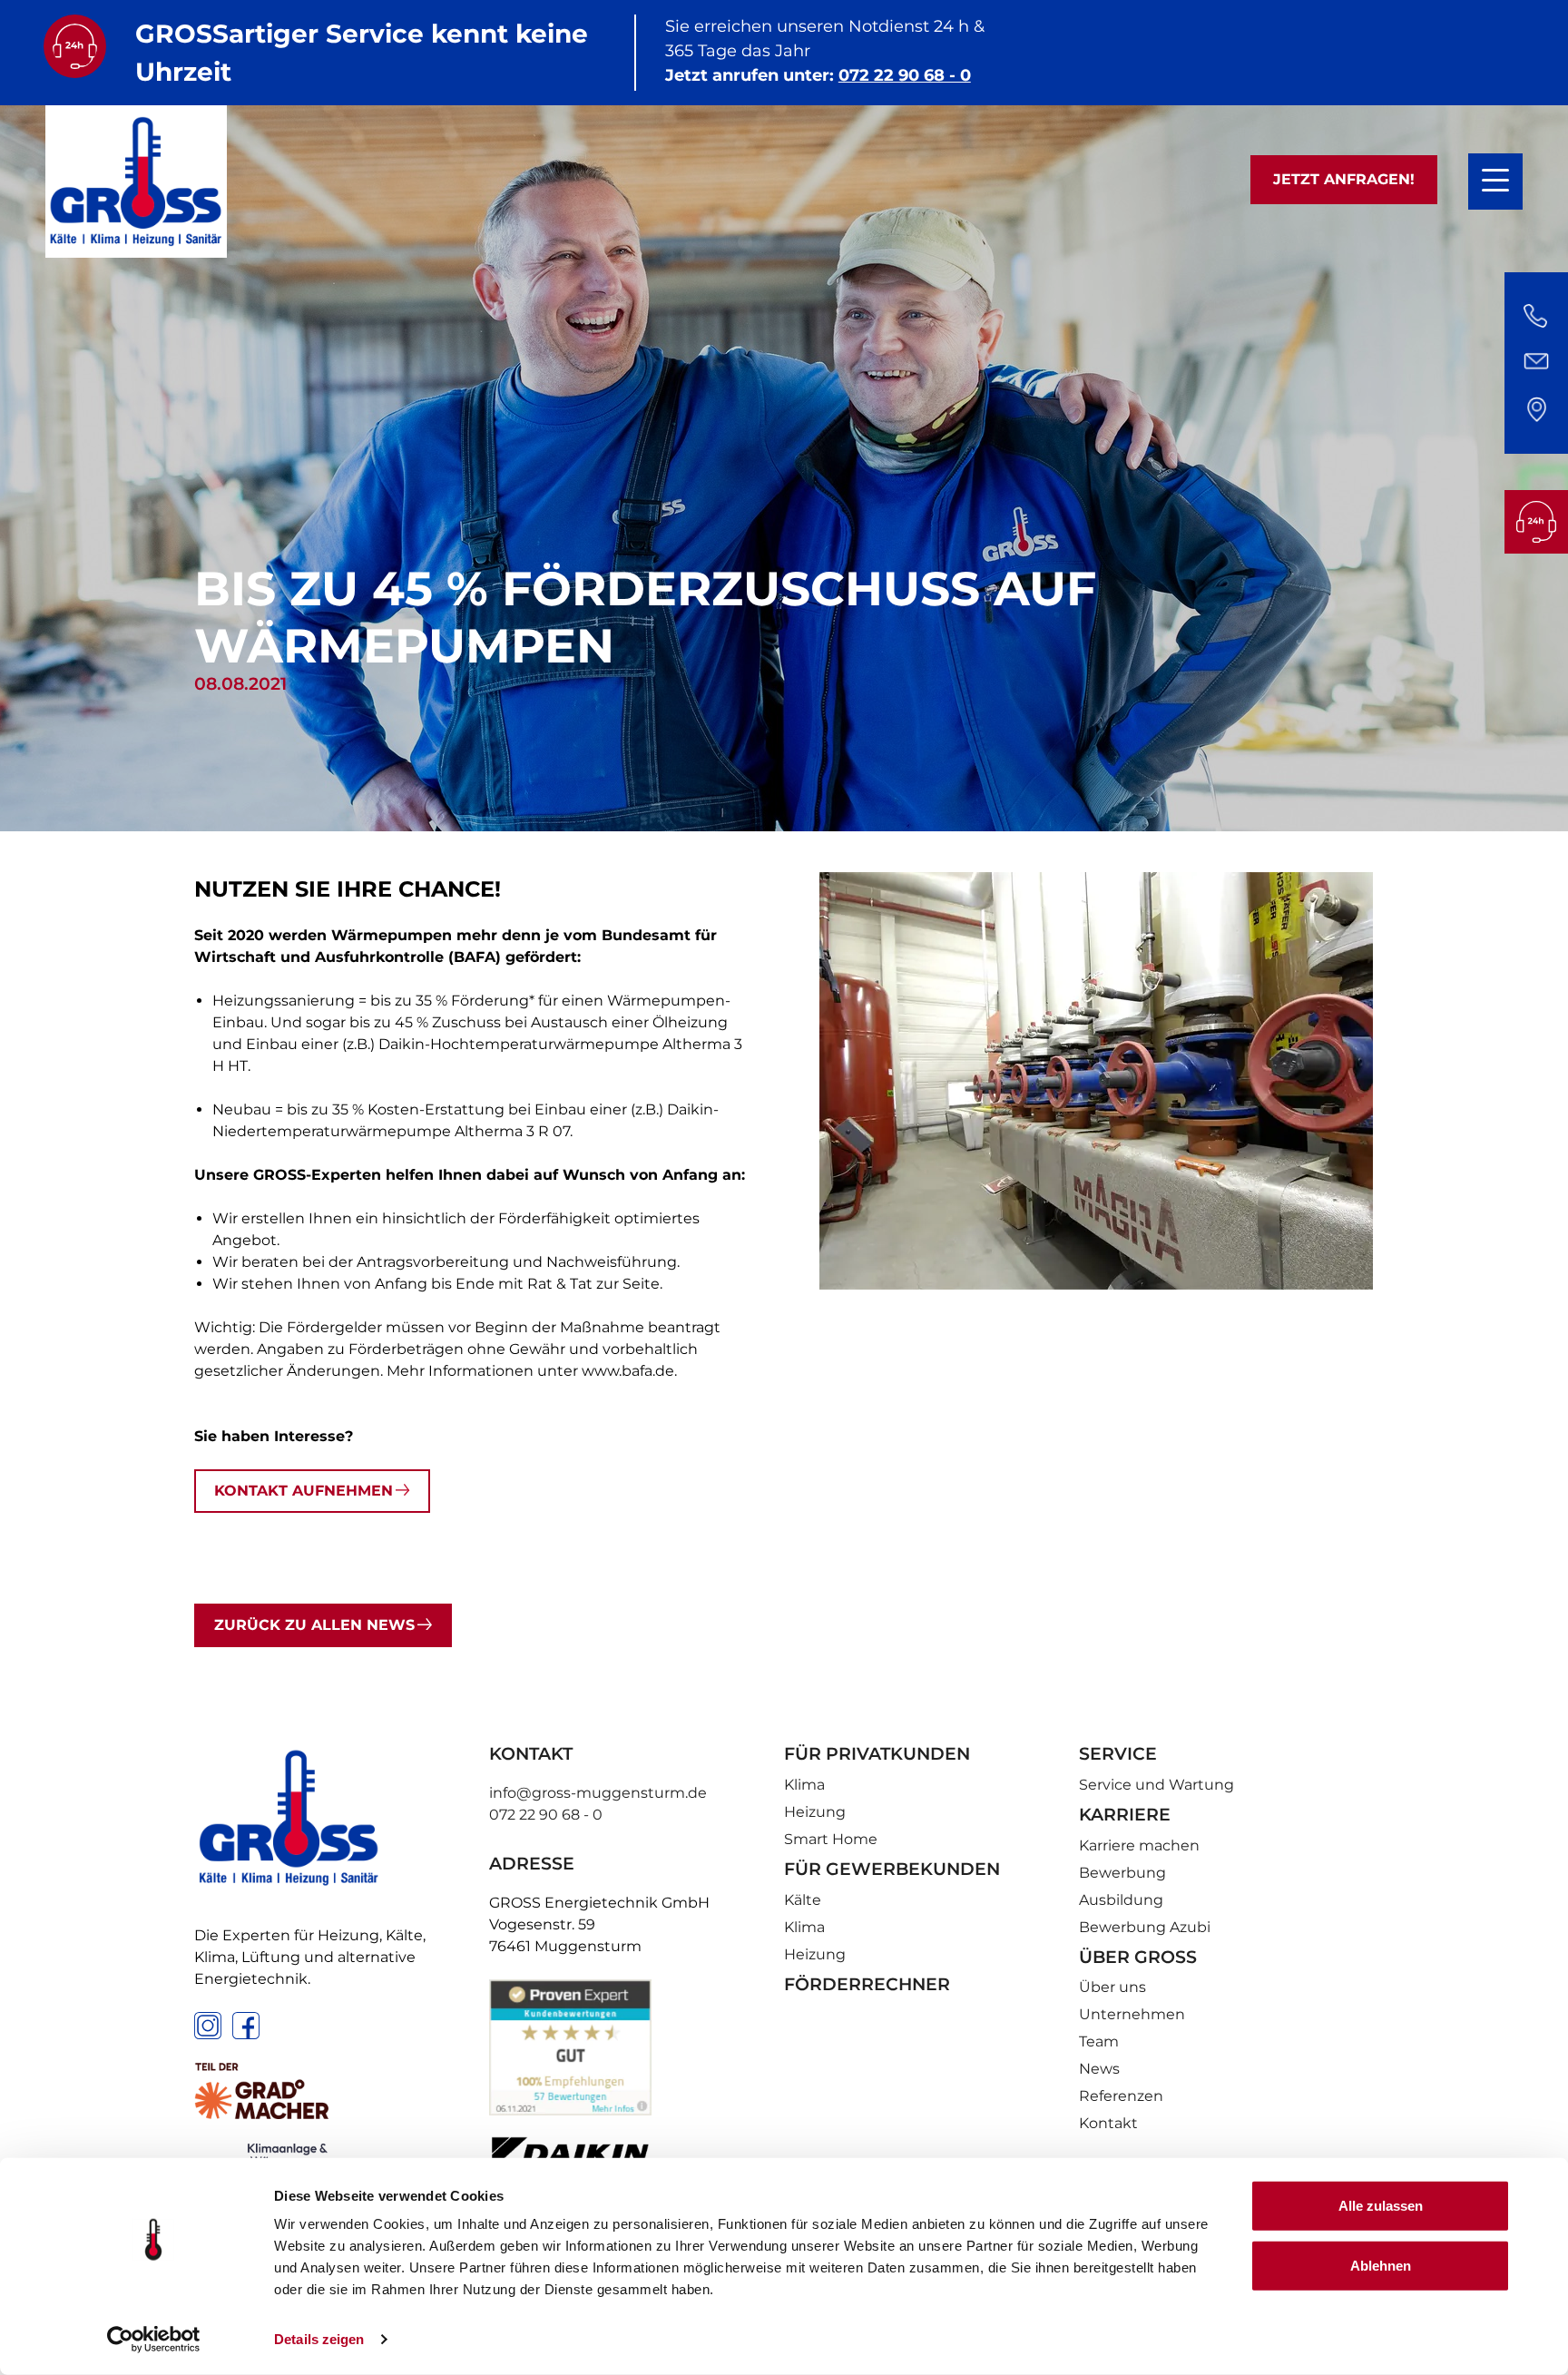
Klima (804, 1785)
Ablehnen (1381, 2265)
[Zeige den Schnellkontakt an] (1536, 363)
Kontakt (1108, 2123)
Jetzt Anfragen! (1344, 179)
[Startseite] (136, 182)
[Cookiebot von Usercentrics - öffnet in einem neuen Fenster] (154, 2340)
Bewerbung (1122, 1873)
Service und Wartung (1156, 1785)
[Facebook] (246, 2026)
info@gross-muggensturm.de (598, 1793)
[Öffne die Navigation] (1495, 182)
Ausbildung (1121, 1900)
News (1099, 2069)
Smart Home (831, 1839)
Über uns (1112, 1987)
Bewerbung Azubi (1145, 1927)
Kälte (803, 1900)
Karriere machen (1139, 1845)
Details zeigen (319, 2339)
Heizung (815, 1812)
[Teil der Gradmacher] (330, 2091)
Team (1099, 2041)
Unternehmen (1132, 2014)
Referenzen (1121, 2096)
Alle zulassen (1381, 2206)
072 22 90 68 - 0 (905, 75)
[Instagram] (208, 2026)
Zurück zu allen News (314, 1625)
